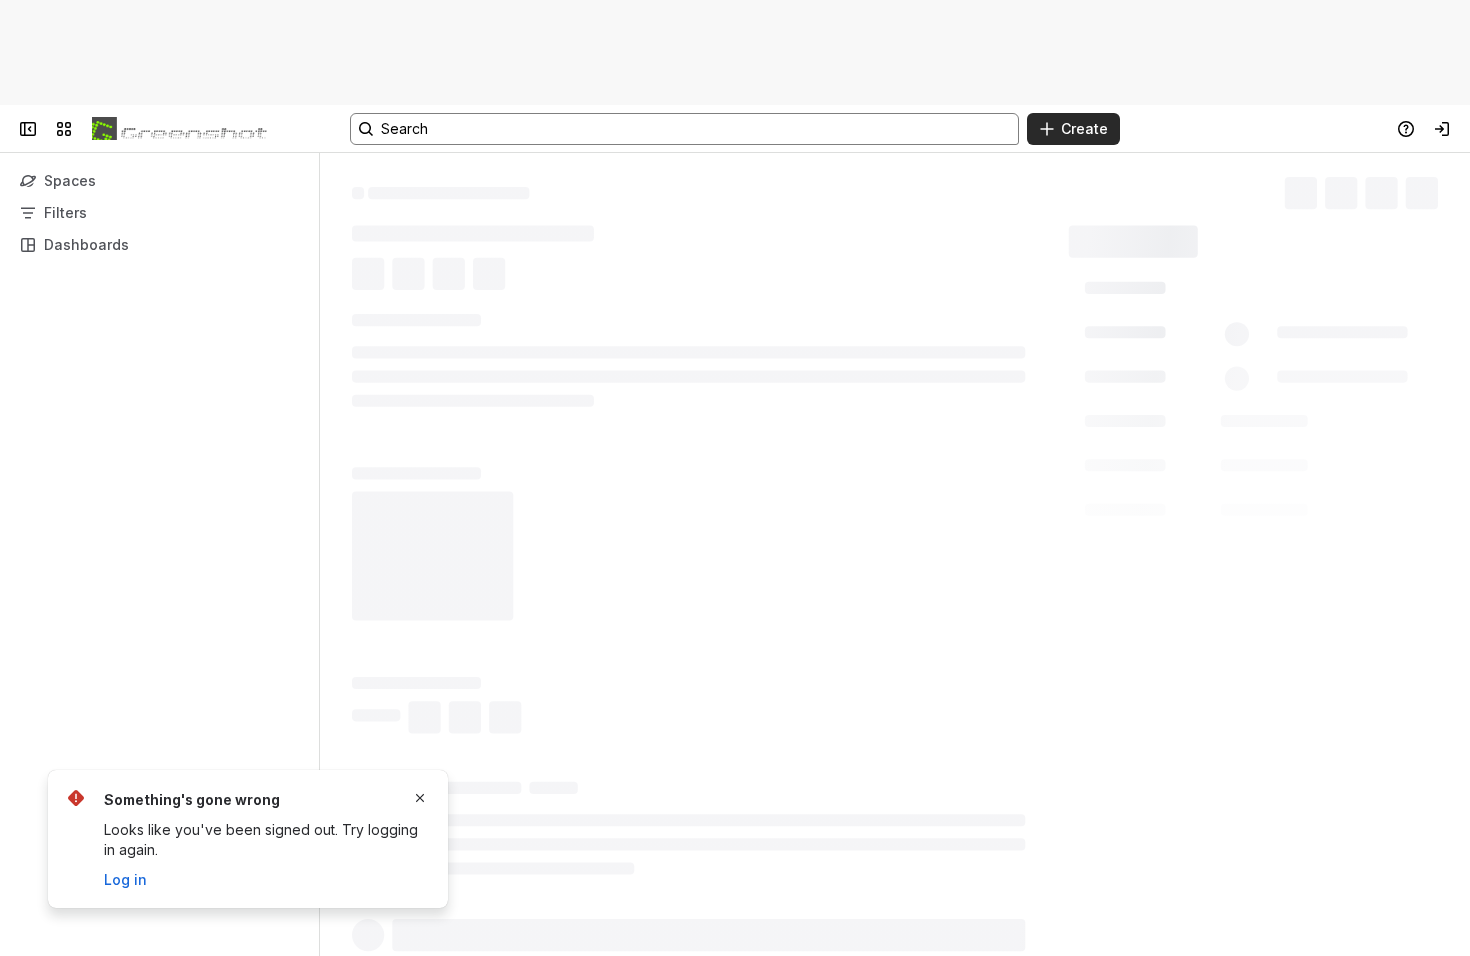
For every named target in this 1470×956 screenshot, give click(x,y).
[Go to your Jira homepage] (179, 129)
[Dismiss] (420, 798)
